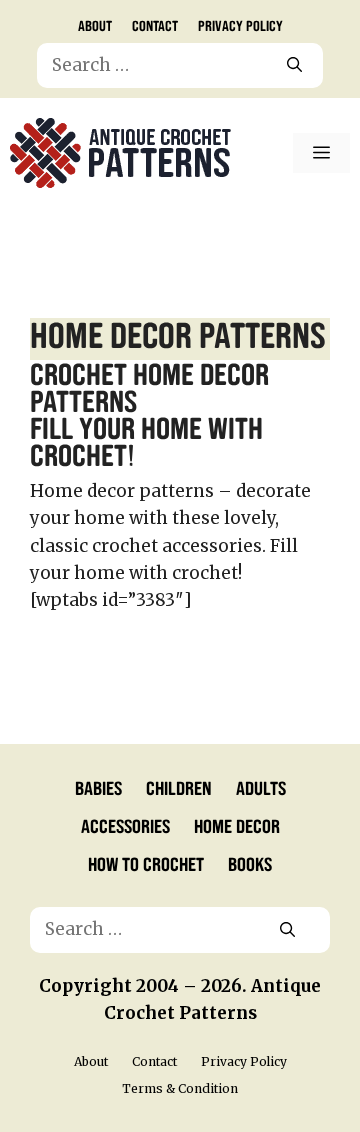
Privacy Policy (240, 25)
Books (250, 863)
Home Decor (237, 825)
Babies (98, 787)
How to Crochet (146, 863)
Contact (155, 25)
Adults (261, 787)
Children (179, 787)
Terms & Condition (180, 1088)
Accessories (125, 825)
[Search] (294, 66)
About (95, 25)
